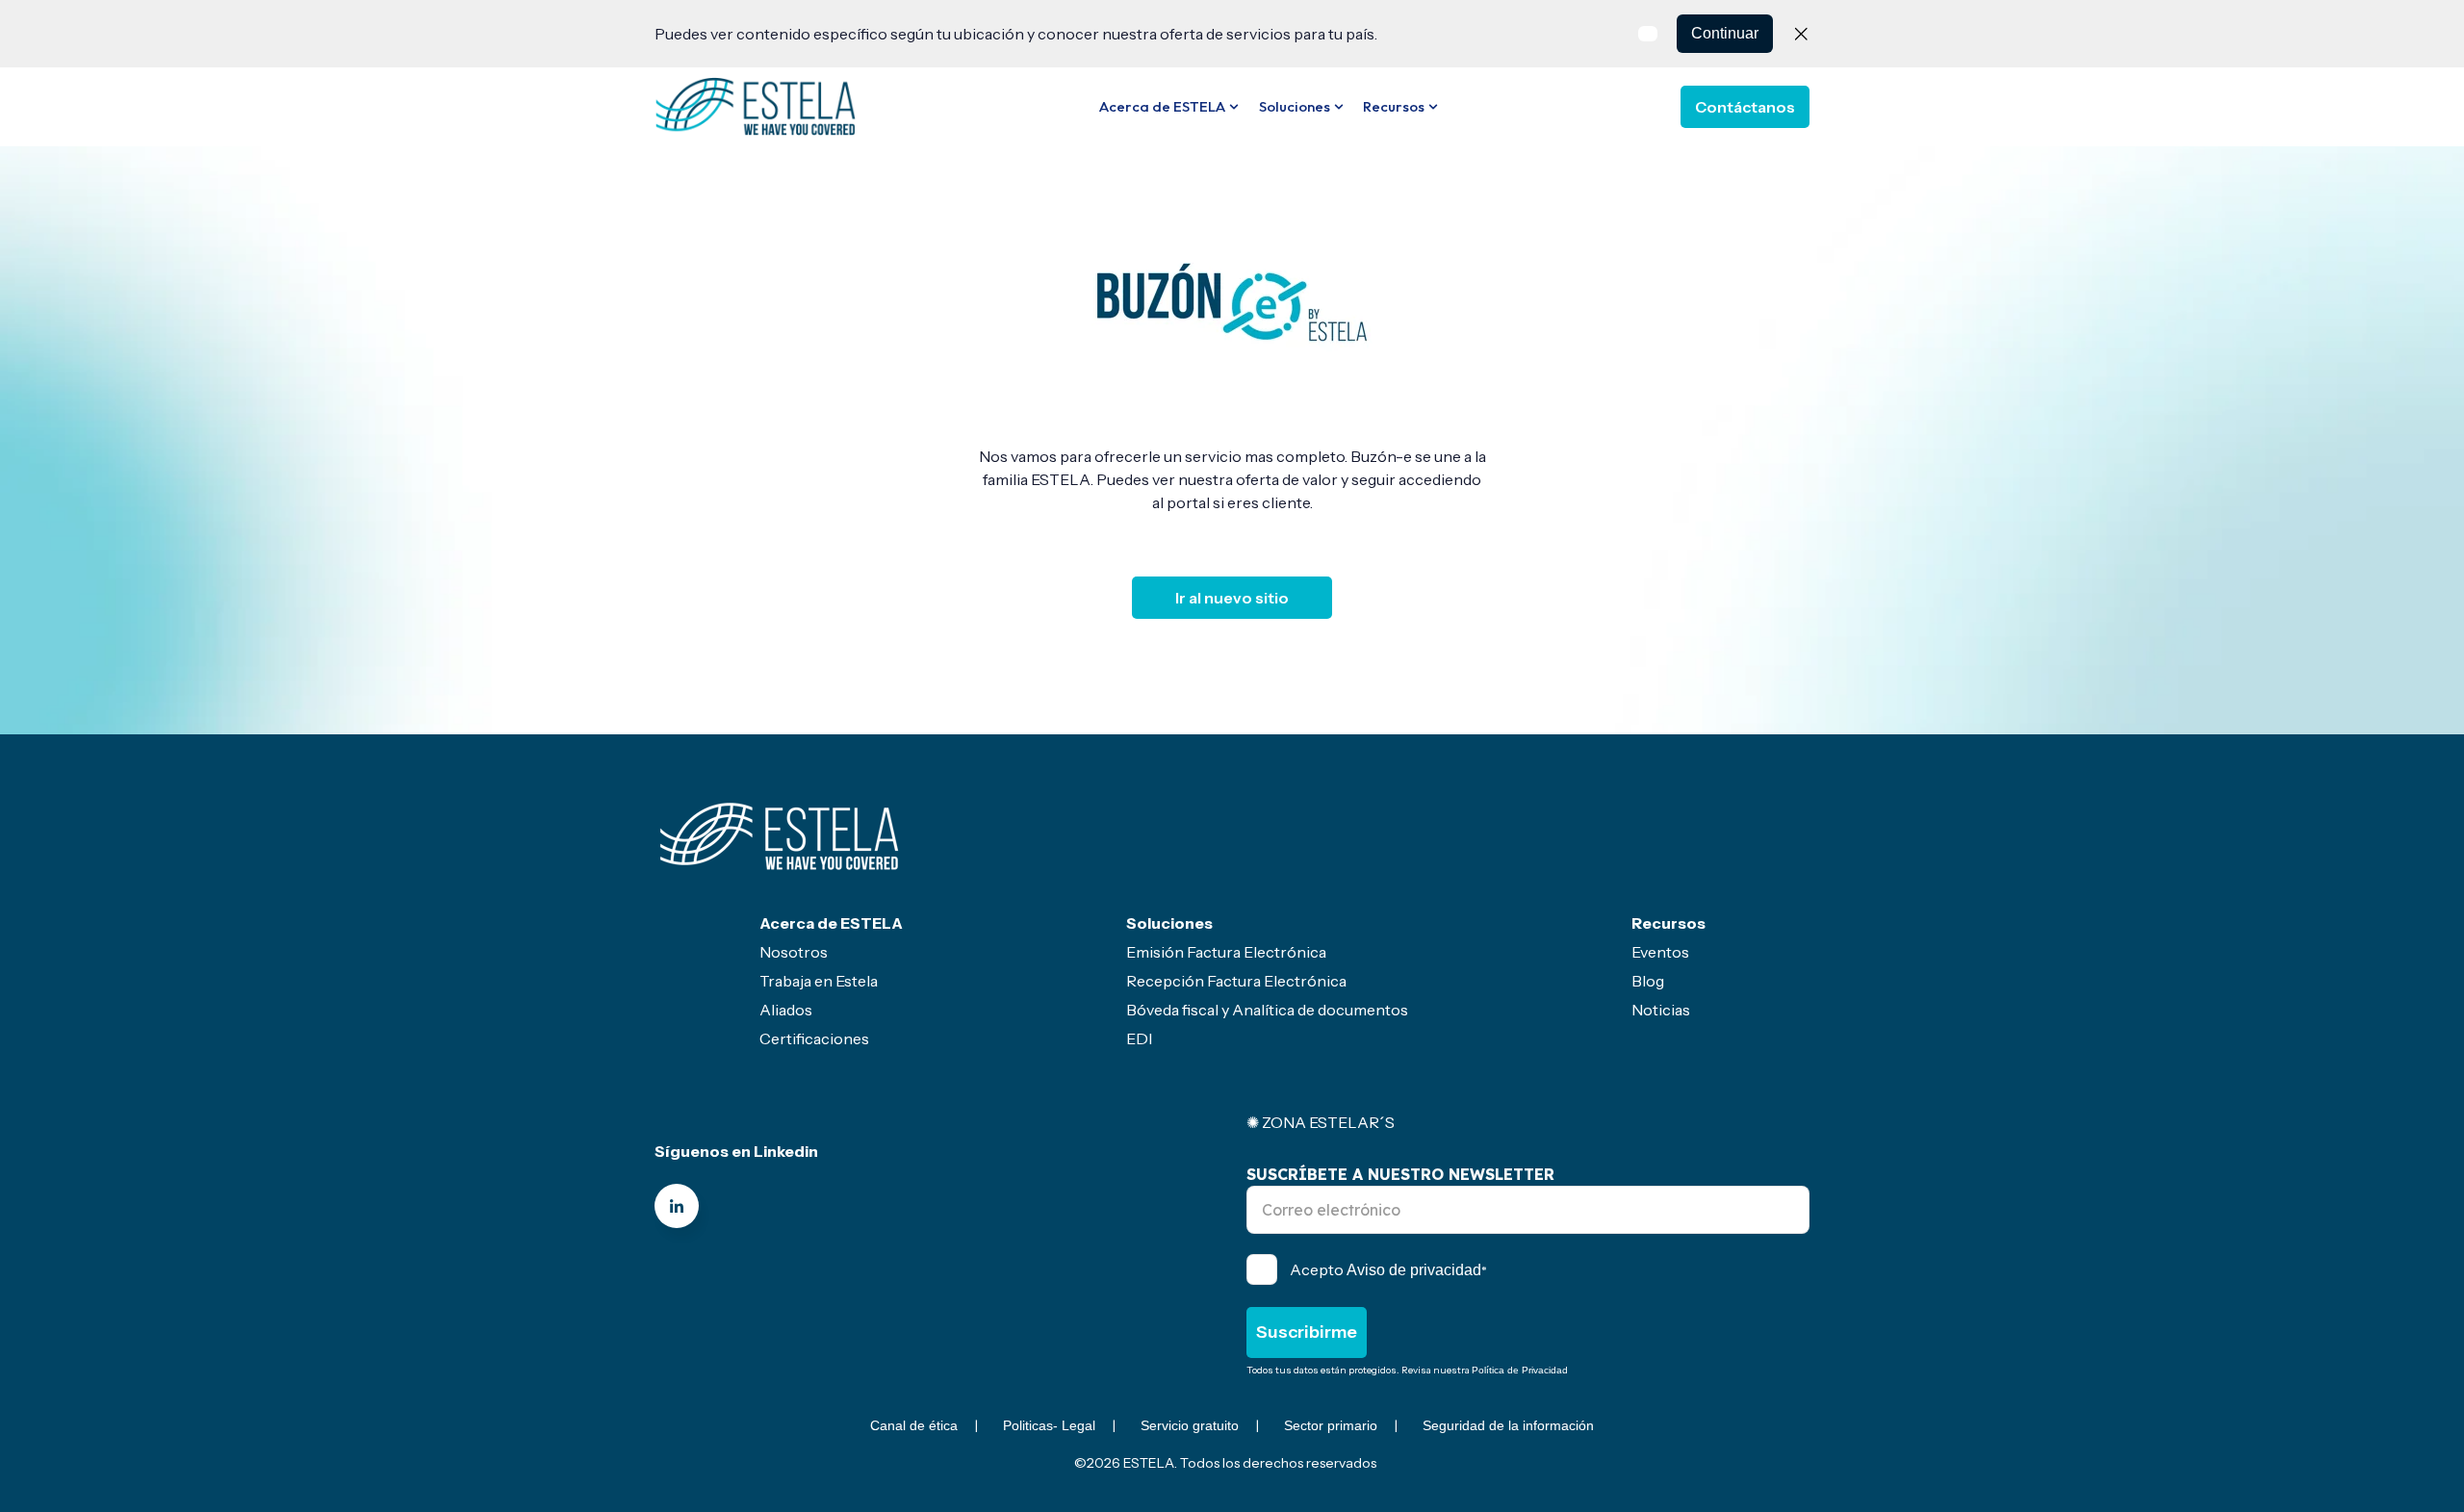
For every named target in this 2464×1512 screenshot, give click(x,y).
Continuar (1725, 33)
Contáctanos (1745, 107)
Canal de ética (914, 1425)
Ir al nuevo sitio (1232, 598)
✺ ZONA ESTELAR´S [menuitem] (1321, 1122)
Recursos (1394, 106)
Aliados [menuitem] (786, 1010)
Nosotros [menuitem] (794, 952)
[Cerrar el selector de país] (1801, 34)
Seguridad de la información (1508, 1425)
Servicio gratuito (1190, 1425)
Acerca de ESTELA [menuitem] (831, 923)
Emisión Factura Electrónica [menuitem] (1226, 952)
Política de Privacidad (1520, 1370)
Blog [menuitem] (1648, 981)
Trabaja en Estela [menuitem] (819, 981)
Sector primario (1331, 1425)
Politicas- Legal (1049, 1425)
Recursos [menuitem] (1668, 923)
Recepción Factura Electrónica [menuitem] (1236, 981)
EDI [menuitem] (1139, 1038)
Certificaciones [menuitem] (814, 1038)
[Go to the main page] (756, 106)
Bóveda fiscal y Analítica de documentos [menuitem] (1267, 1010)
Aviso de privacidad (1414, 1270)
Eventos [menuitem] (1660, 952)
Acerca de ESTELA (1162, 106)
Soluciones (1295, 106)
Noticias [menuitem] (1661, 1010)
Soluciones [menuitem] (1169, 923)
